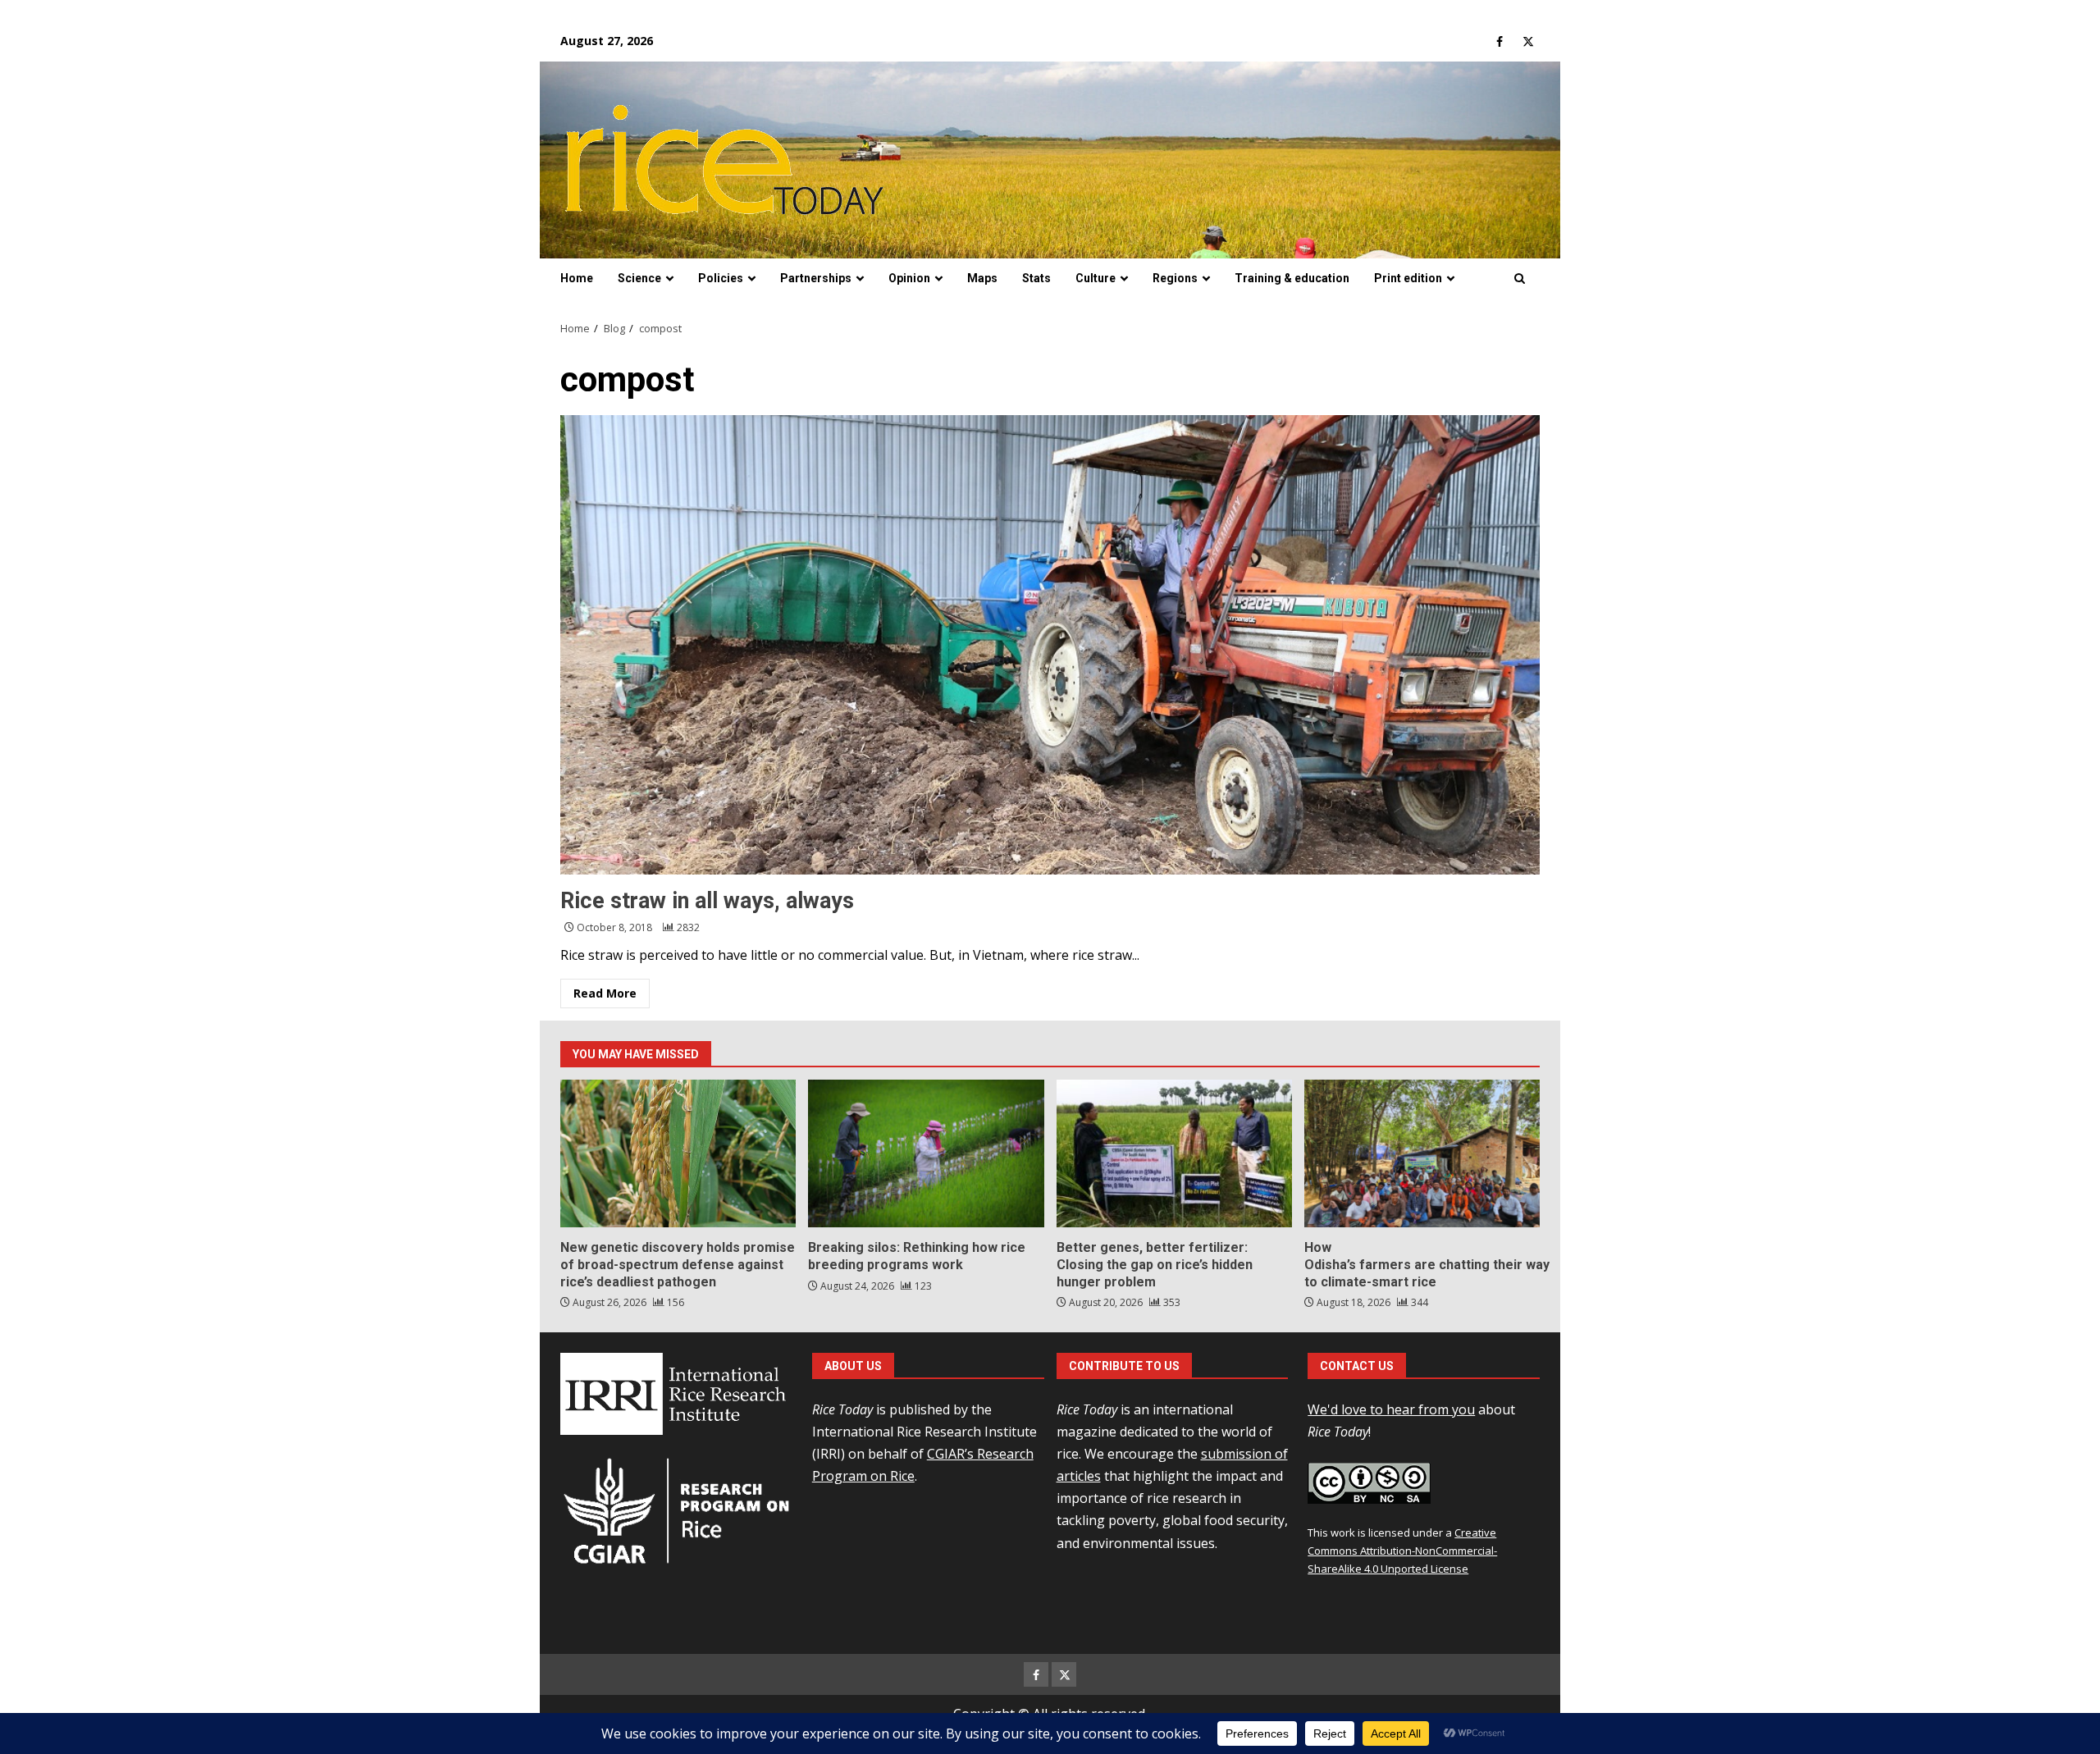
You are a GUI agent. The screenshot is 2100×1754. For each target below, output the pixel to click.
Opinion (909, 278)
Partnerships (816, 278)
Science (639, 278)
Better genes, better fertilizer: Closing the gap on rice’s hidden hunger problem (1174, 1153)
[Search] (1520, 279)
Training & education (1292, 278)
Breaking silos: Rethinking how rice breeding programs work (926, 1153)
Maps (982, 278)
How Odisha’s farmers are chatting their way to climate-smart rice (1422, 1153)
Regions (1175, 278)
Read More (605, 993)
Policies (721, 278)
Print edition (1408, 278)
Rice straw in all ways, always (1050, 645)
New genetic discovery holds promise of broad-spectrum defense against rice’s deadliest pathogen (678, 1153)
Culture (1096, 278)
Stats (1036, 278)
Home (577, 278)
